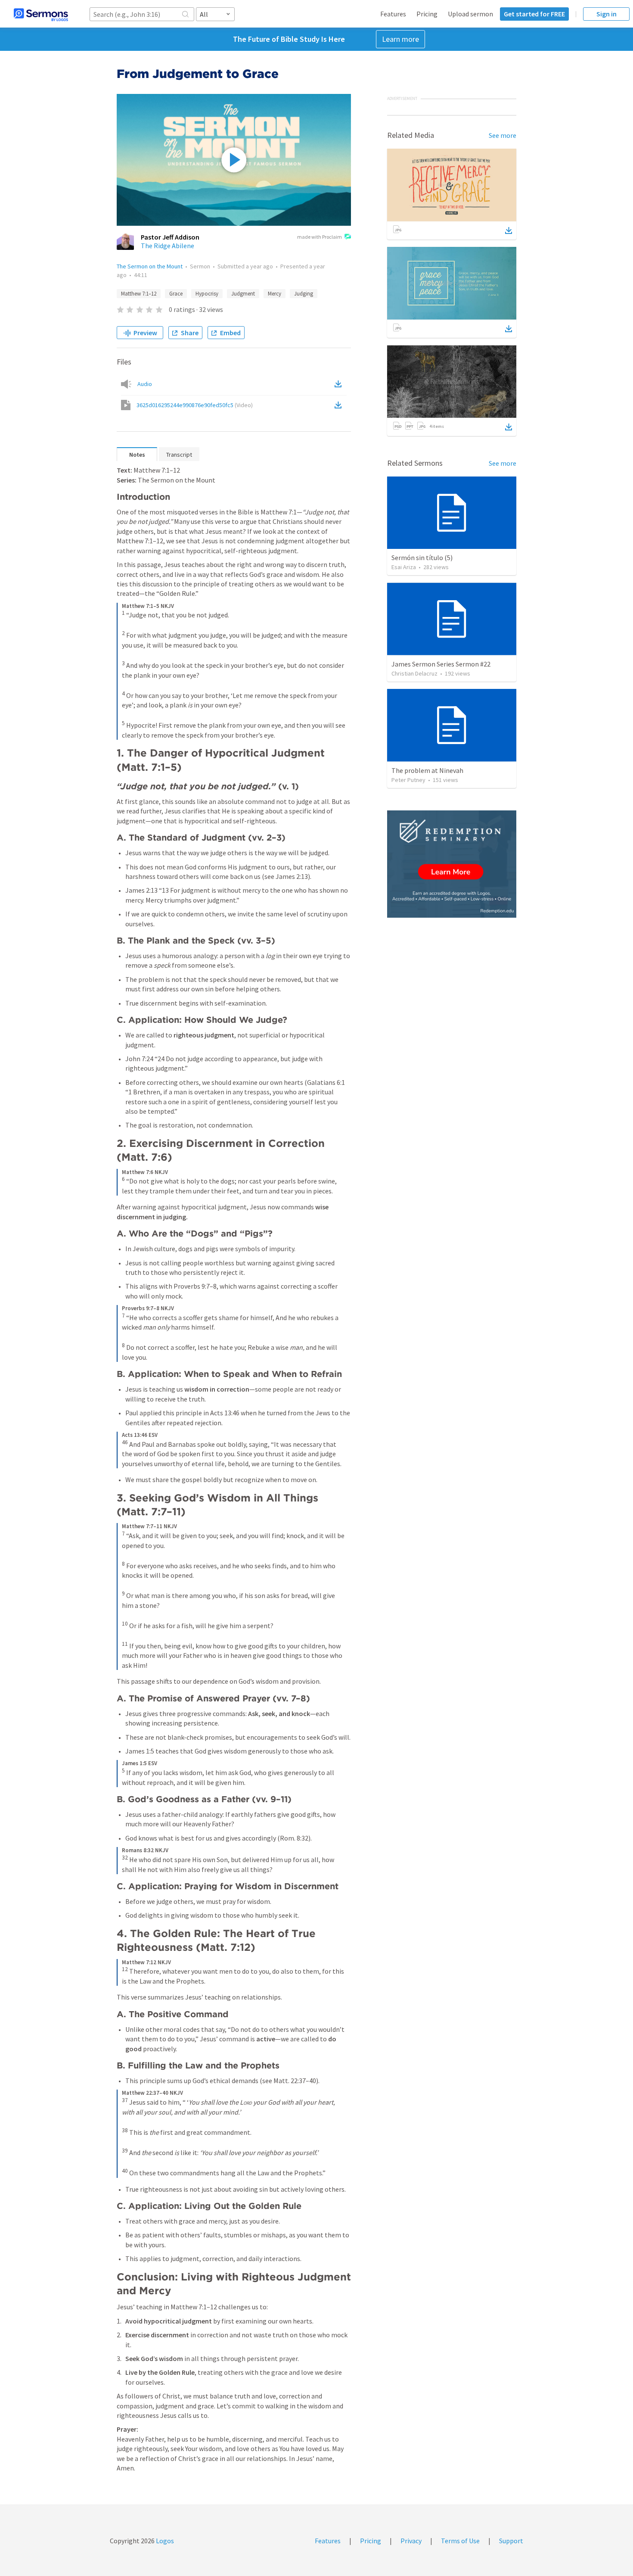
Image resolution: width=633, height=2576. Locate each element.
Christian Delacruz (414, 673)
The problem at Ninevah (427, 770)
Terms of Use (460, 2541)
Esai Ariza (404, 567)
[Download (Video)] (340, 405)
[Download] (509, 231)
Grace (176, 294)
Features (393, 14)
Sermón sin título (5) (422, 558)
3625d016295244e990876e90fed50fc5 (195, 405)
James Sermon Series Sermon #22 (441, 664)
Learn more (400, 39)
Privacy (411, 2541)
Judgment (243, 294)
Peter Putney (408, 780)
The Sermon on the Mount (150, 266)
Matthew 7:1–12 (139, 294)
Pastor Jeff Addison (170, 237)
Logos (164, 2541)
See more (503, 135)
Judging (304, 294)
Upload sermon (470, 14)
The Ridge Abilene (168, 246)
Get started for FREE (534, 14)
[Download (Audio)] (340, 384)
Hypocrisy (207, 294)
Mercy (275, 294)
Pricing (427, 14)
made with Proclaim (320, 237)
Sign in (607, 14)
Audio (145, 384)
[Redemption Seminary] (452, 864)
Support (511, 2541)
